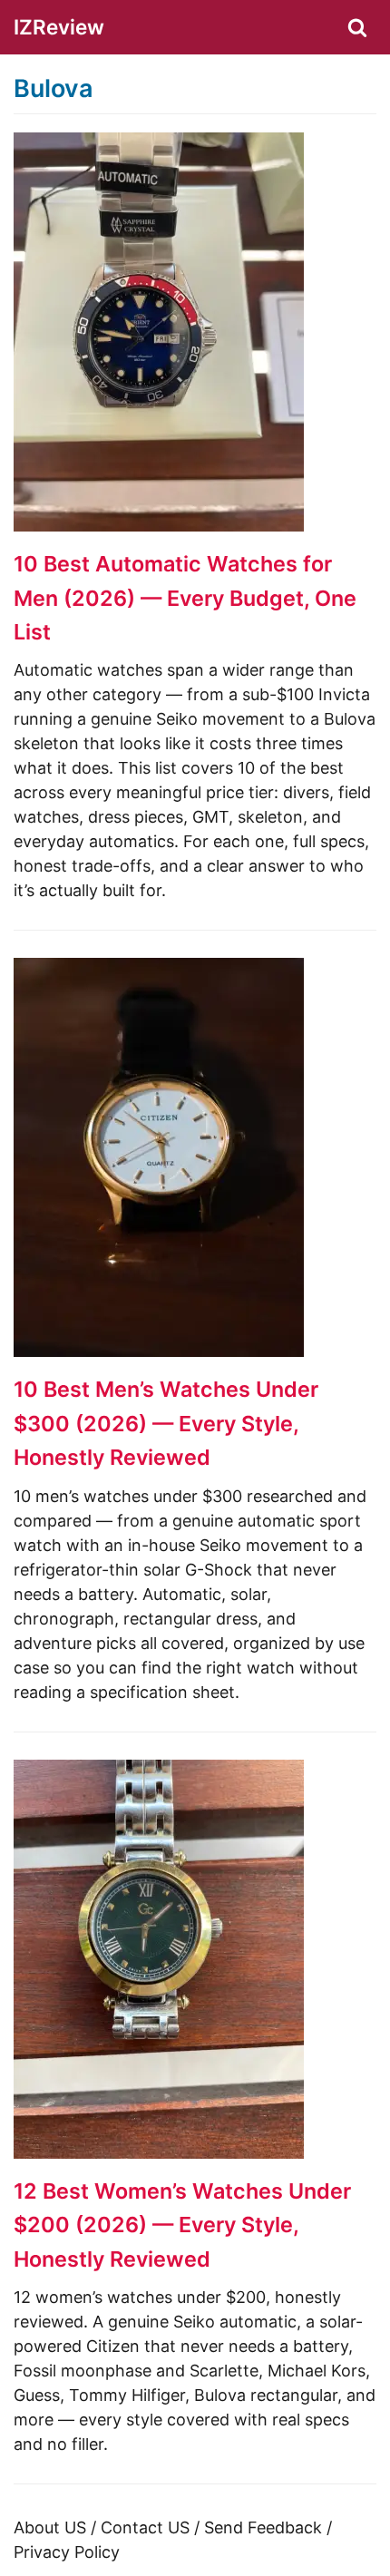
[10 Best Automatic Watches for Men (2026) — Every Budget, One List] (159, 526)
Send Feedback (263, 2527)
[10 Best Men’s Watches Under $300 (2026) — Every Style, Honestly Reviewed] (159, 1351)
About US (50, 2527)
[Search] (357, 27)
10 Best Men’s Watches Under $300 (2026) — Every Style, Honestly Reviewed (166, 1423)
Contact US (145, 2527)
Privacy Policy (67, 2552)
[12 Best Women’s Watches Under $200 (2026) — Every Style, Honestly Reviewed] (159, 2153)
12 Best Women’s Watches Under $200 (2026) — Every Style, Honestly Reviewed (182, 2225)
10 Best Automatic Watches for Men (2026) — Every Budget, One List (185, 598)
